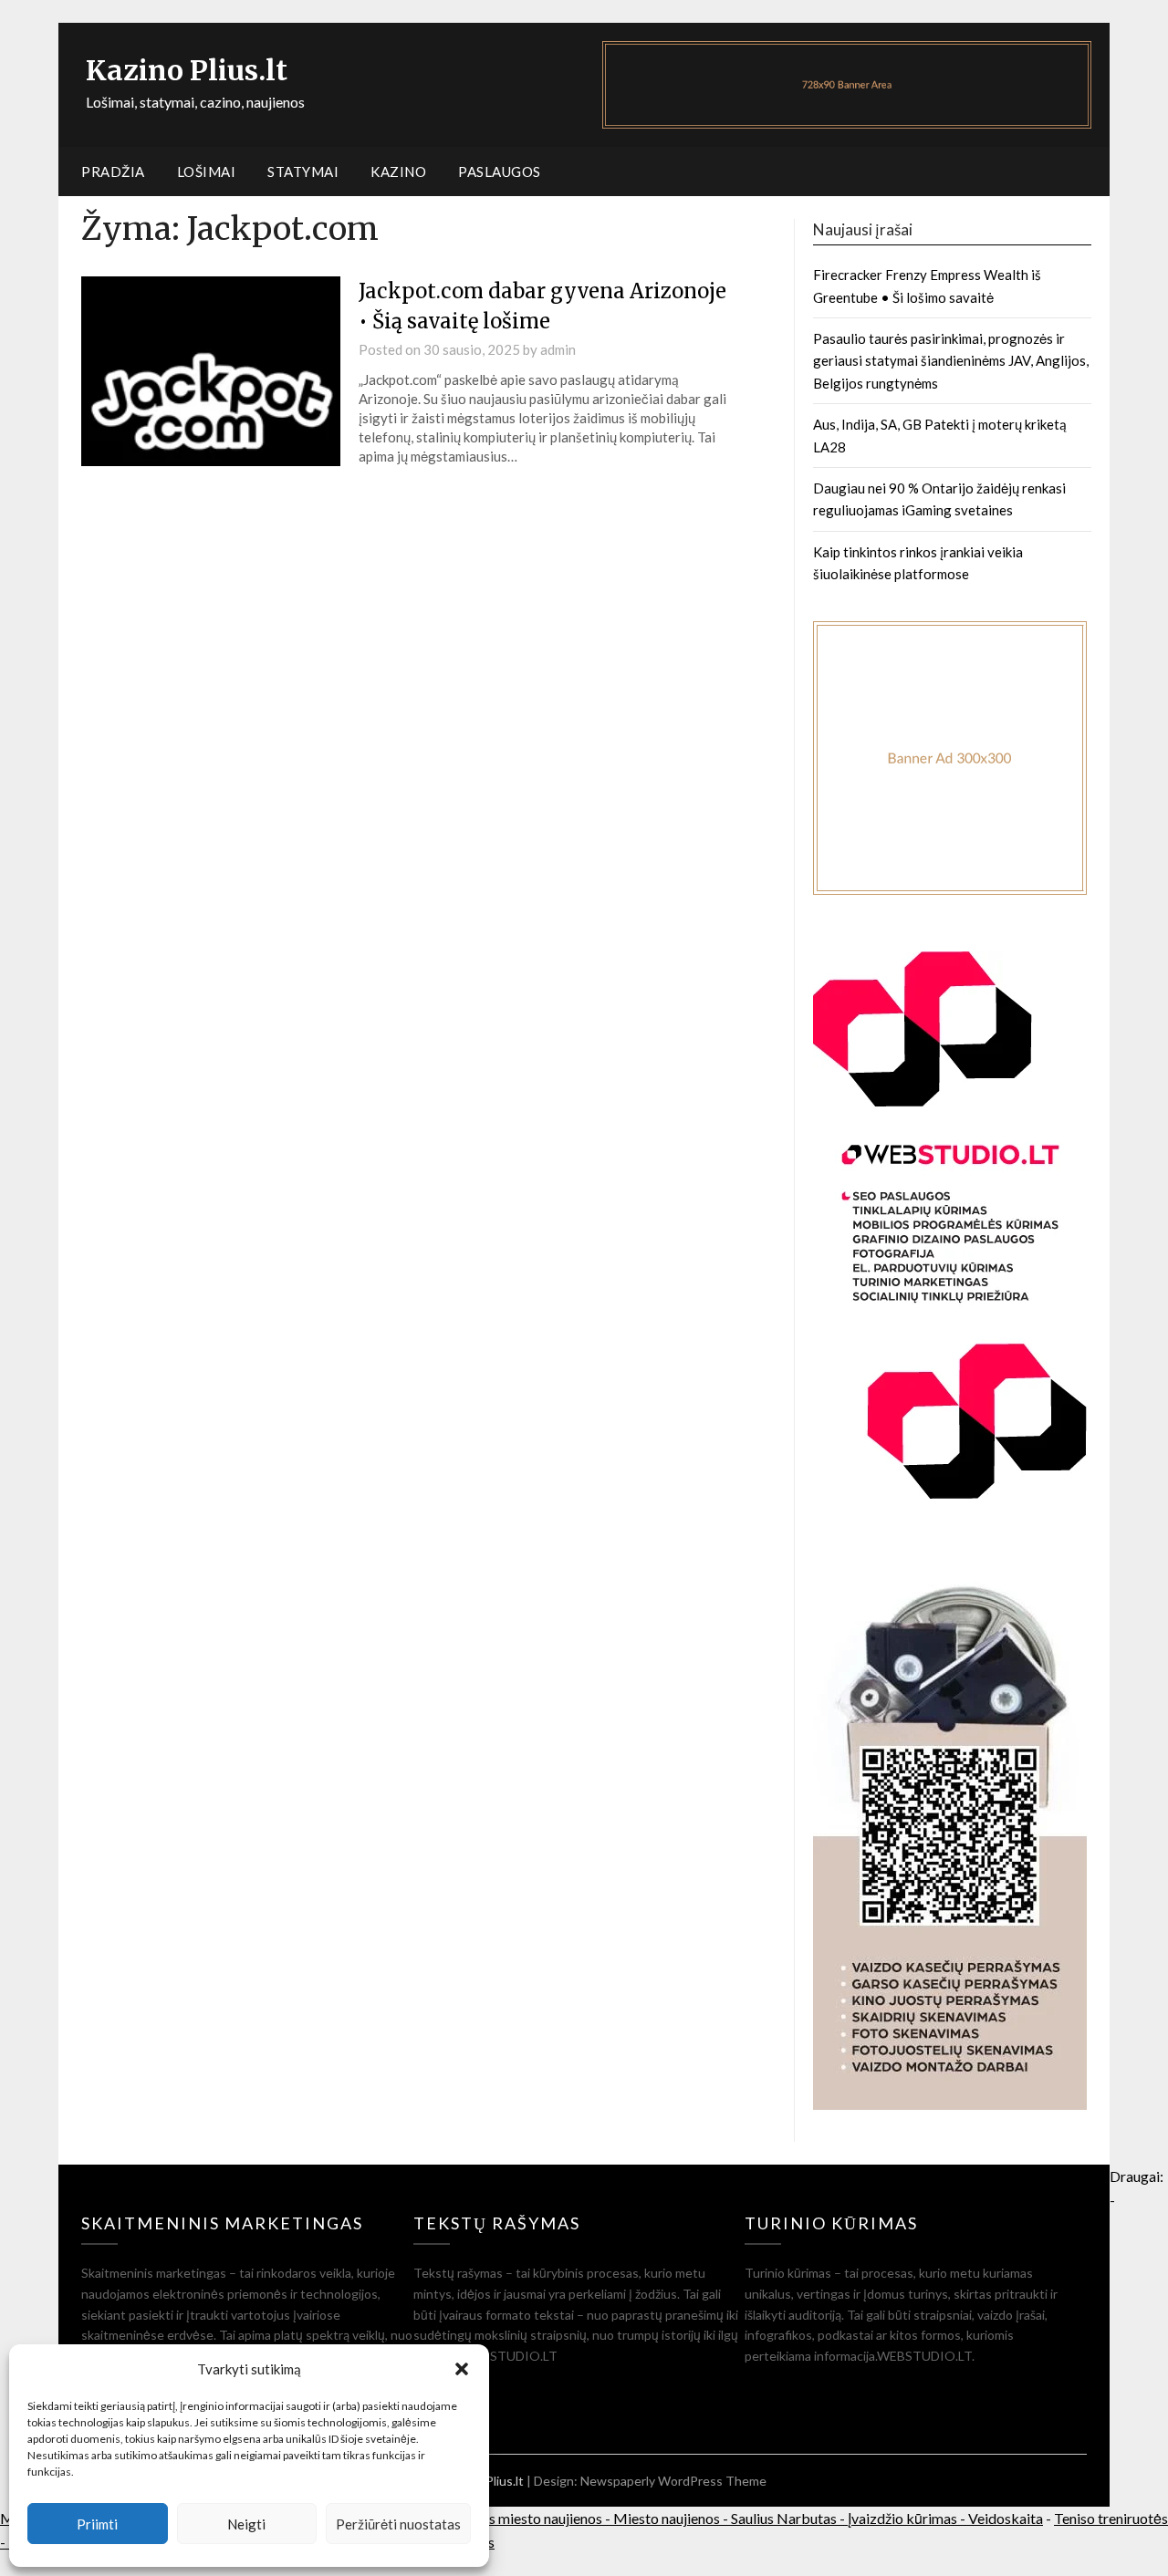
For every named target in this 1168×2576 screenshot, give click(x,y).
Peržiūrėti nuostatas (398, 2524)
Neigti (246, 2524)
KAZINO (398, 171)
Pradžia (113, 171)
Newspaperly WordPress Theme (673, 2481)
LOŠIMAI (207, 171)
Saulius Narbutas (784, 2518)
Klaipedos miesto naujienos (517, 2518)
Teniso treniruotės (1111, 2518)
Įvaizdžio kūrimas (902, 2518)
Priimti (97, 2524)
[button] (462, 2369)
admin (558, 349)
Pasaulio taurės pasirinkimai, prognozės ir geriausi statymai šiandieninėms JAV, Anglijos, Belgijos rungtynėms (951, 361)
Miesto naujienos (667, 2518)
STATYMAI (303, 171)
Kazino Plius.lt (187, 70)
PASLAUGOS (500, 171)
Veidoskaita (1006, 2518)
